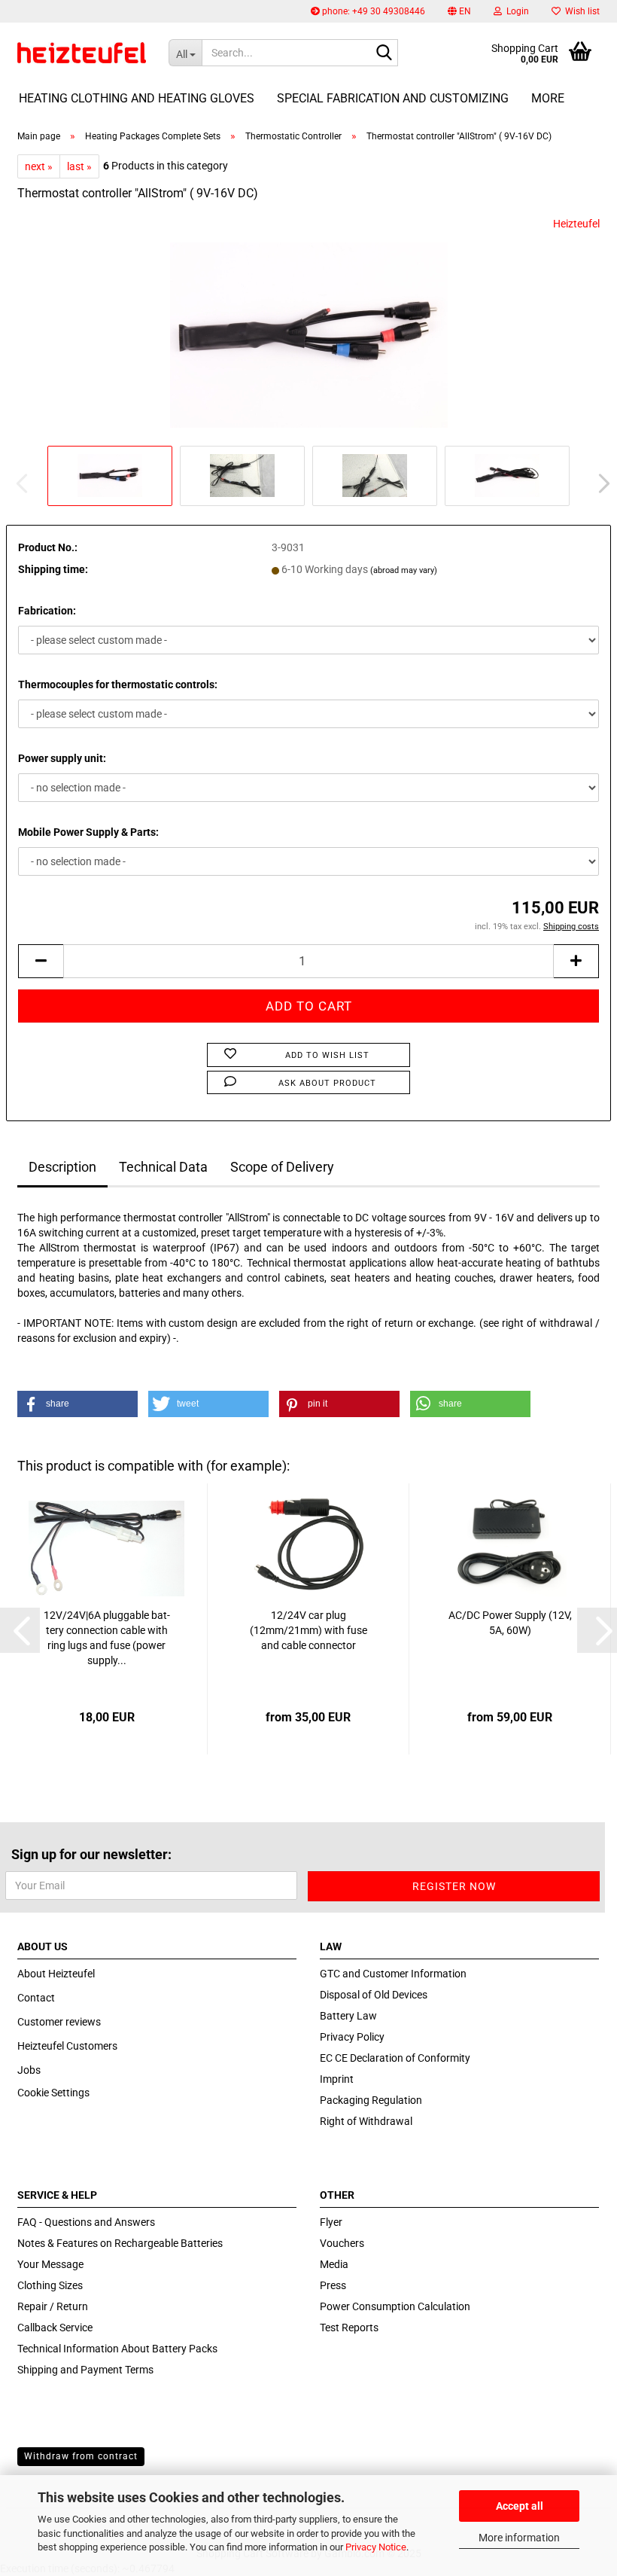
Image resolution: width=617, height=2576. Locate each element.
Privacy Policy (352, 2037)
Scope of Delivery (282, 1167)
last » (79, 166)
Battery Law (348, 2016)
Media (334, 2264)
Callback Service (55, 2328)
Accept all (520, 2506)
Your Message (50, 2264)
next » (39, 166)
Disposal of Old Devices (374, 1995)
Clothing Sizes (50, 2285)
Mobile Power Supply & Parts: (88, 832)
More (548, 98)
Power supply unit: (62, 758)
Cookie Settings (53, 2093)
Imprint (337, 2079)
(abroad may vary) (404, 570)
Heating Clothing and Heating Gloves (137, 98)
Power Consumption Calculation (395, 2306)
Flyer (331, 2222)
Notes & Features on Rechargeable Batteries (120, 2243)
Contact (36, 1998)
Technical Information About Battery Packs (117, 2349)
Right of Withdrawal (366, 2121)
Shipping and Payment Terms (85, 2370)
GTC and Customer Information (393, 1974)
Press (333, 2285)
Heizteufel (576, 224)
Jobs (29, 2070)
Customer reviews (59, 2022)
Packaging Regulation (371, 2100)
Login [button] (515, 11)
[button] (459, 11)
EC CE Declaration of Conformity (395, 2058)
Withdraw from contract (81, 2456)
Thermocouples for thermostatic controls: (118, 684)
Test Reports (349, 2328)
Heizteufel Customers (67, 2046)
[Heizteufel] (82, 53)
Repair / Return (53, 2306)
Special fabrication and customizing (393, 98)
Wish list (580, 11)
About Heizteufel (56, 1974)
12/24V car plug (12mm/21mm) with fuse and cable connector (308, 1630)
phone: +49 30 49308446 (372, 11)
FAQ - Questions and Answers (86, 2222)
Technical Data (163, 1167)
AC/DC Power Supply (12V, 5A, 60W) (510, 1623)
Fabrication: (47, 611)
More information (519, 2538)
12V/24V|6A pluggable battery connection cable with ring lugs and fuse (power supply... (107, 1638)
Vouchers (342, 2243)
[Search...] (384, 53)
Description (62, 1167)
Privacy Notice (376, 2547)
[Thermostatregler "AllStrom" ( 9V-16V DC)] (309, 328)
